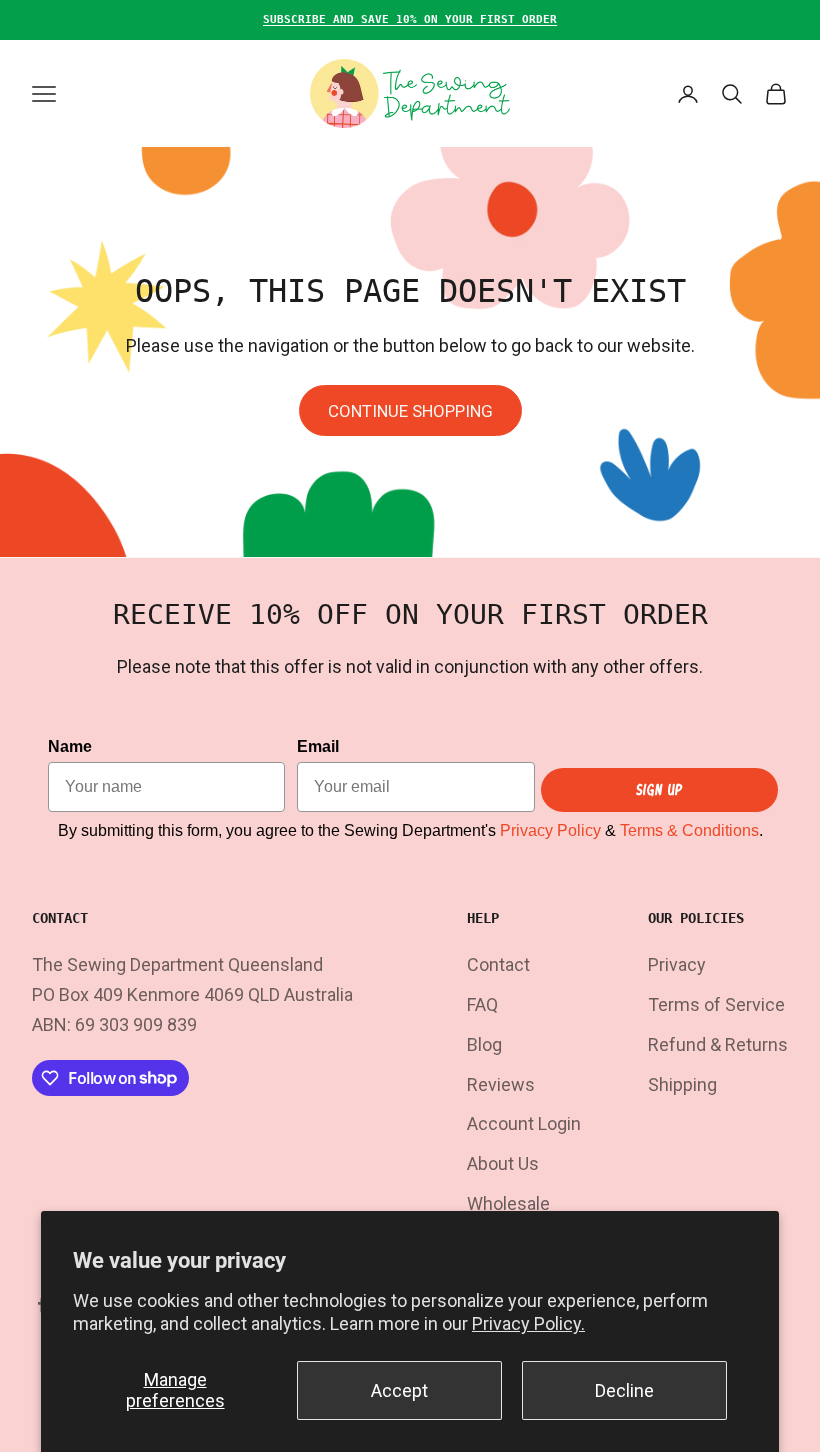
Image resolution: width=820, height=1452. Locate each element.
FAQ (482, 1004)
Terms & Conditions (689, 830)
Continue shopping (410, 411)
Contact (498, 964)
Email (318, 746)
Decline (624, 1390)
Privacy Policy (550, 830)
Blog (484, 1044)
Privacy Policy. (528, 1323)
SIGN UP (659, 789)
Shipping (682, 1084)
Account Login (524, 1123)
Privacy (677, 964)
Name (70, 746)
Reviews (501, 1084)
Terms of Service (716, 1004)
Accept (399, 1390)
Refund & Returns (718, 1044)
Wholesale (508, 1203)
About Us (503, 1163)
